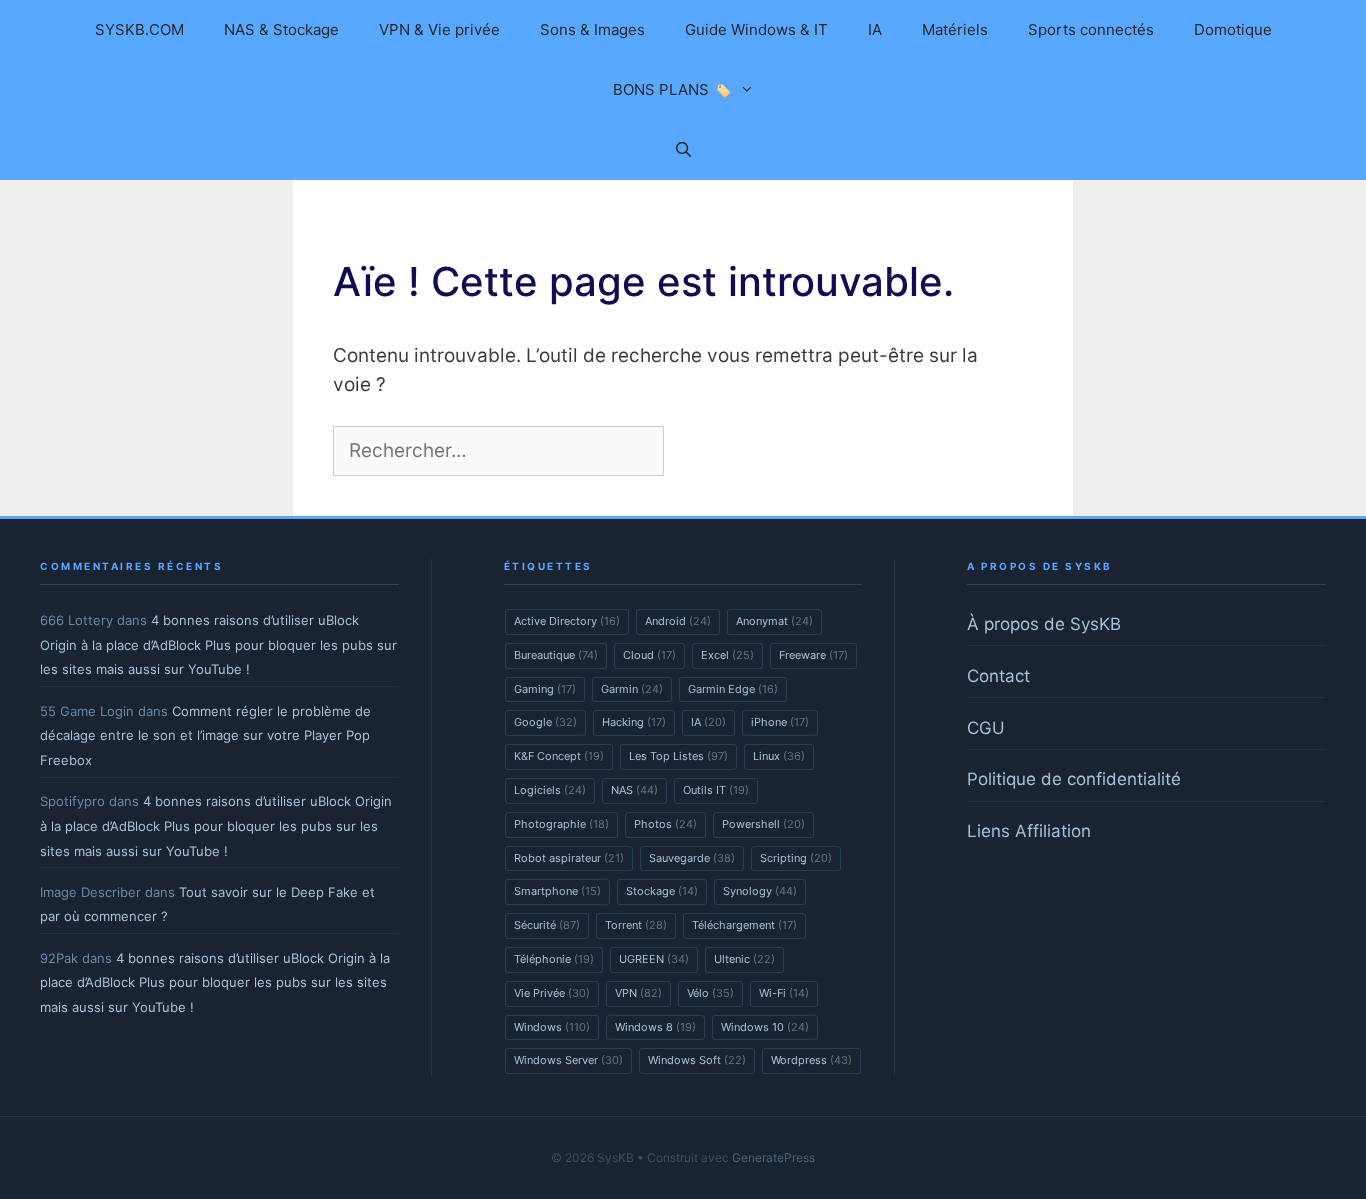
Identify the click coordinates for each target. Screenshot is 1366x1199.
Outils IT (716, 790)
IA (875, 29)
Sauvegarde (692, 858)
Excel (727, 655)
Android (678, 621)
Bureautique (556, 655)
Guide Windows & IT (756, 29)
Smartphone (557, 891)
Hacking (634, 722)
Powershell (763, 824)
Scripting (796, 858)
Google (545, 722)
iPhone (780, 722)
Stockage (662, 891)
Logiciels (550, 790)
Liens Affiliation (1029, 831)
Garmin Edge (733, 689)
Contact (998, 676)
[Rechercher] (702, 451)
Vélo (710, 993)
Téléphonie (554, 959)
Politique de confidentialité (1074, 779)
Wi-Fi (784, 993)
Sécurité (547, 925)
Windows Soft (697, 1060)
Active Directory (567, 621)
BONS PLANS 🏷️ (672, 89)
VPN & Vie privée (439, 29)
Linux (779, 756)
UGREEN (654, 959)
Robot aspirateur (569, 858)
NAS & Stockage (281, 29)
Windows (552, 1027)
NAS (634, 790)
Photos (665, 824)
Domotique (1233, 29)
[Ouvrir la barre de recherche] (682, 150)
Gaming (545, 689)
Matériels (955, 29)
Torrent (636, 925)
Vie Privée (552, 993)
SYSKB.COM (139, 29)
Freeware (813, 655)
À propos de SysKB (1044, 624)
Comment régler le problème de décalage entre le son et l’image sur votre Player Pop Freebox (205, 735)
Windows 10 (765, 1027)
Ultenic (744, 959)
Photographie (561, 824)
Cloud (649, 655)
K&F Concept (559, 756)
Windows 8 (655, 1027)
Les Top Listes (678, 756)
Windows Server (568, 1060)
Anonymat (774, 621)
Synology (760, 891)
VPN (638, 993)
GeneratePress (773, 1157)
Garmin (632, 689)
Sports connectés (1091, 29)
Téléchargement (744, 925)
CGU (986, 728)
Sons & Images (592, 29)
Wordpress (811, 1060)
